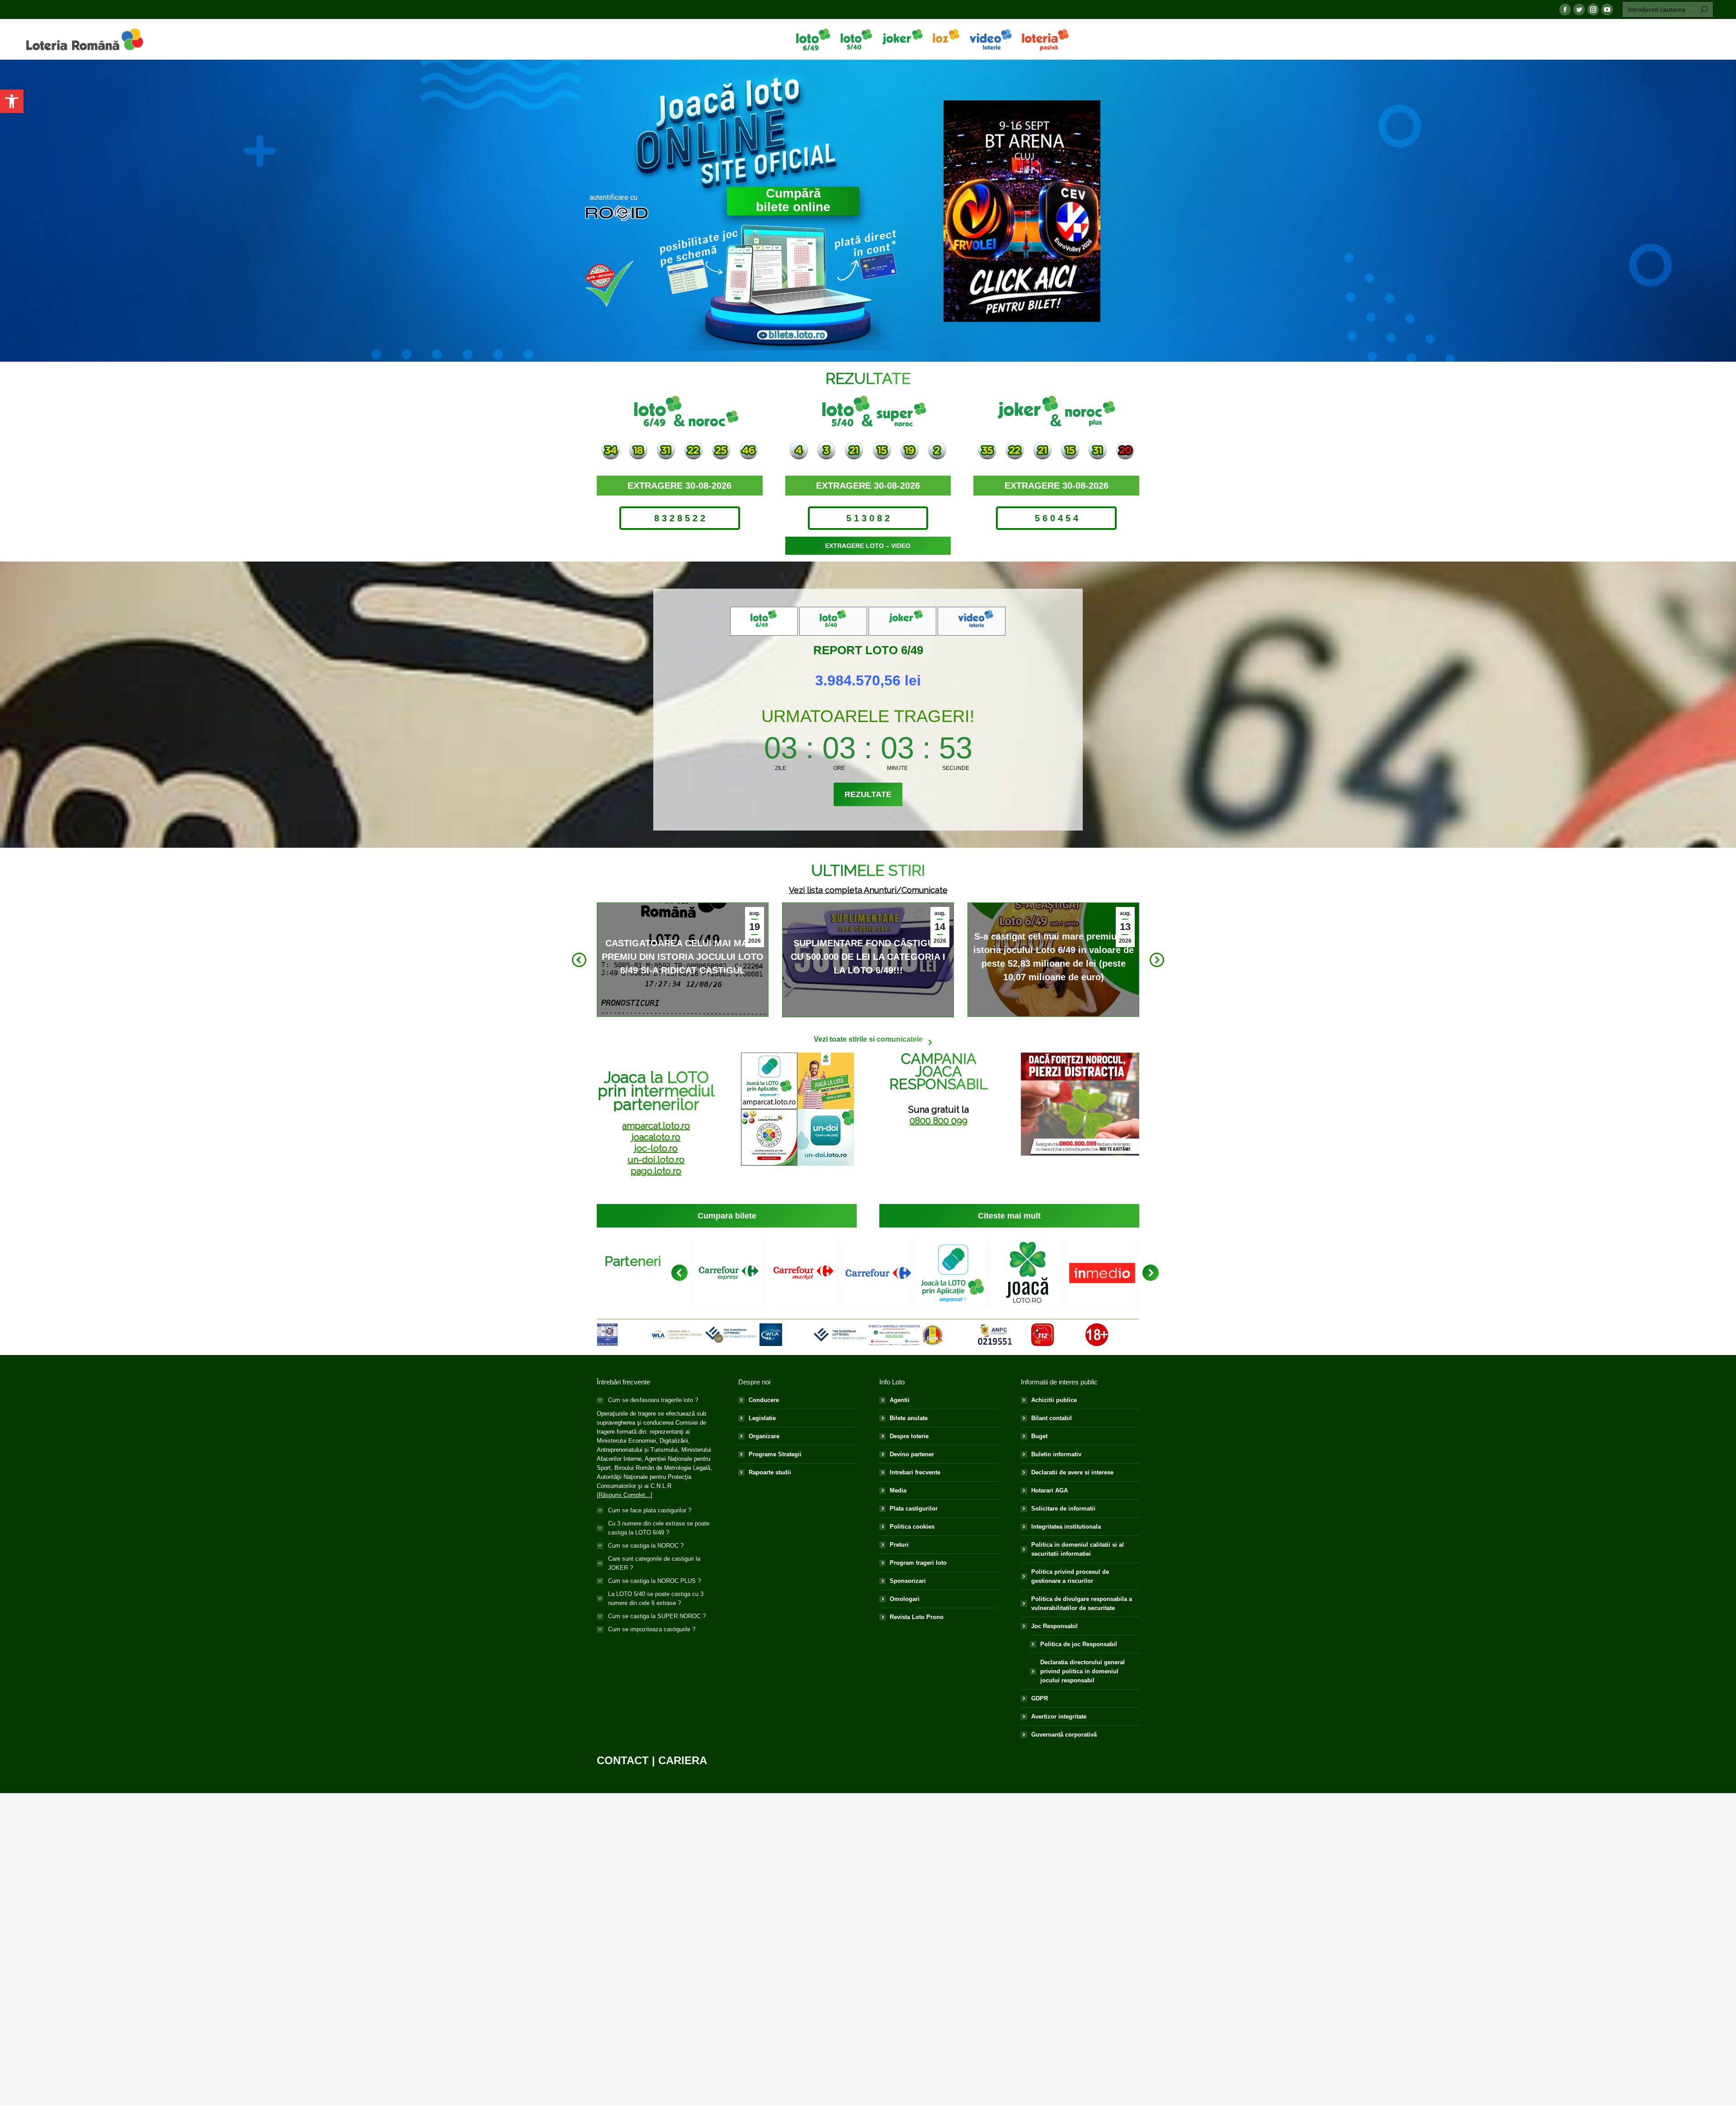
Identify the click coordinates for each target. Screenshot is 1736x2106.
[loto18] (1097, 1335)
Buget (1039, 1436)
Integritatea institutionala (1066, 1527)
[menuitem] (813, 39)
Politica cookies (912, 1527)
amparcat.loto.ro (656, 1126)
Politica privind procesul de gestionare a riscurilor (1070, 1576)
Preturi (899, 1545)
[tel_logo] (840, 1335)
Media (898, 1490)
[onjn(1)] (933, 1335)
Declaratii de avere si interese (1072, 1472)
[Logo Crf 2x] (878, 1273)
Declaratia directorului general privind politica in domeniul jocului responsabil (1083, 1671)
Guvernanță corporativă (1064, 1735)
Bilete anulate (909, 1418)
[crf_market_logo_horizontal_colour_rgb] (803, 1273)
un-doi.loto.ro (656, 1160)
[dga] (894, 1334)
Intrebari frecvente (915, 1472)
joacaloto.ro (656, 1137)
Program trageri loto (918, 1563)
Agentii (900, 1400)
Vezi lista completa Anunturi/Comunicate (868, 890)
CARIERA (683, 1760)
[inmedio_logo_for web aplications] (1102, 1273)
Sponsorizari (908, 1581)
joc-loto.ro (656, 1148)
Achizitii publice (1054, 1400)
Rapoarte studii (770, 1472)
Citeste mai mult (680, 958)
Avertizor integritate (1059, 1716)
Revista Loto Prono (917, 1617)
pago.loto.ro (656, 1171)
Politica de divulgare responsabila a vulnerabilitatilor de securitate (1082, 1603)
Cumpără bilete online (793, 200)
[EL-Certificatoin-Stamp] (731, 1335)
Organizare (764, 1436)
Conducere (764, 1400)
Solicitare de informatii (1063, 1509)
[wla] (771, 1335)
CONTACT (623, 1760)
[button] (12, 101)
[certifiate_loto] (607, 1335)
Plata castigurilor (914, 1509)
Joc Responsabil (1054, 1626)
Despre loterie (909, 1436)
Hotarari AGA (1050, 1490)
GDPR (1040, 1698)
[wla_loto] (677, 1334)
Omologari (905, 1599)
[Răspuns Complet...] (625, 1495)
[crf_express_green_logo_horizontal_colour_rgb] (729, 1273)
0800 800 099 (939, 1121)
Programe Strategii (775, 1454)
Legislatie (762, 1418)
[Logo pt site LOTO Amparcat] (953, 1273)
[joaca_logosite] (1027, 1273)
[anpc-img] (995, 1335)
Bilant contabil (1052, 1418)
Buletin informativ (1056, 1454)
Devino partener (912, 1454)
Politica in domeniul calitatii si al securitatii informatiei (1078, 1549)
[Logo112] (1043, 1335)
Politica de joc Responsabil (1079, 1644)
